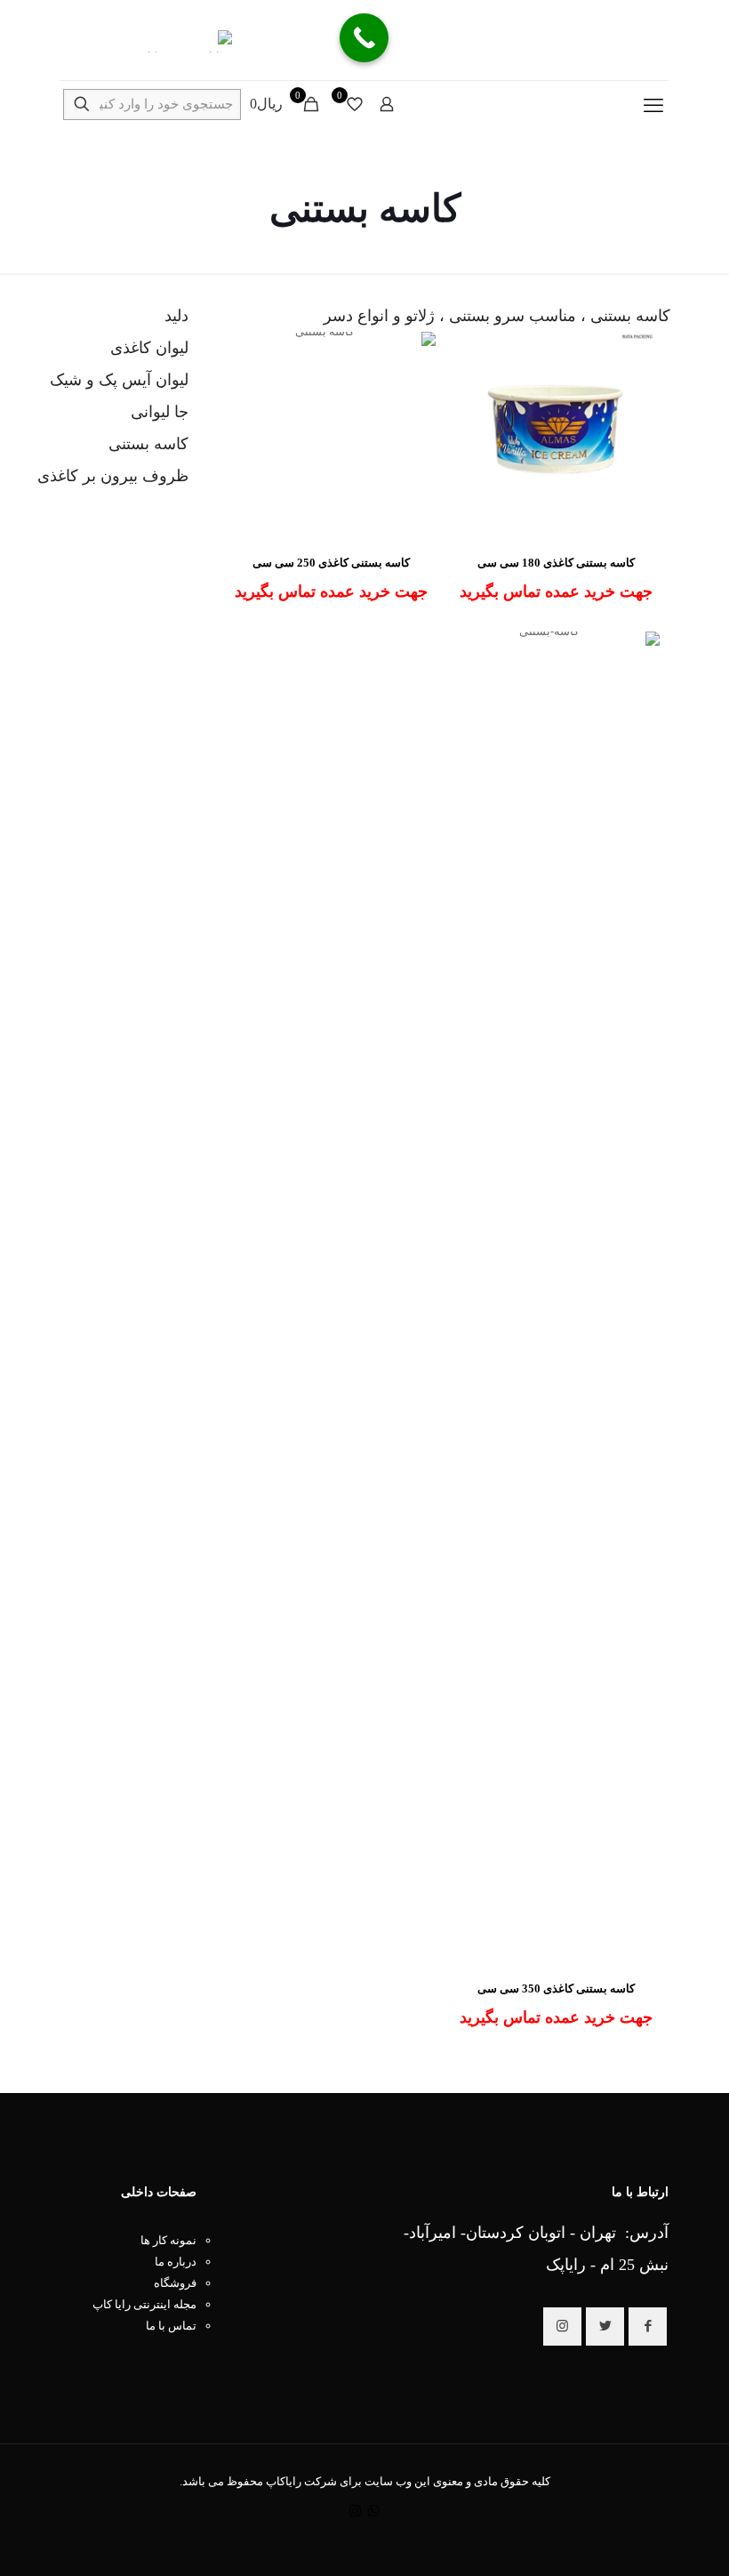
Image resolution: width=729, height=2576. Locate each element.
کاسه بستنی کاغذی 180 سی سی (556, 563)
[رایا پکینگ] (146, 40)
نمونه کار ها (168, 2240)
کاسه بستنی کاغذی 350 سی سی (556, 1988)
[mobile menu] (653, 106)
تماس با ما (171, 2326)
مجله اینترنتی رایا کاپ (144, 2304)
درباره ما (176, 2262)
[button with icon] (648, 2326)
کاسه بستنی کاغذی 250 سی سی (331, 563)
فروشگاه (175, 2283)
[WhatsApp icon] (374, 2511)
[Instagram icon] (355, 2511)
